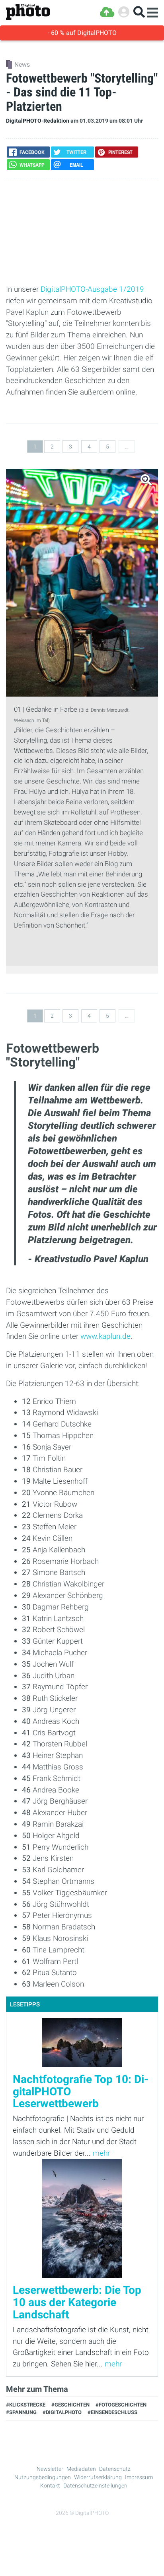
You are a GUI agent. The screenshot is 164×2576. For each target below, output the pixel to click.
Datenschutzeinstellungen (95, 2486)
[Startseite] (28, 12)
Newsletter (50, 2469)
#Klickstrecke (26, 2405)
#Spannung (21, 2412)
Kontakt (50, 2486)
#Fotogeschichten (121, 2405)
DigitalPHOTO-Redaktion (38, 121)
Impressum (139, 2477)
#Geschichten (70, 2405)
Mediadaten (81, 2469)
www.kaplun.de (105, 1336)
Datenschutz (115, 2469)
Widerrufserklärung (98, 2477)
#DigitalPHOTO (62, 2412)
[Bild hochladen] (107, 12)
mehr (101, 2153)
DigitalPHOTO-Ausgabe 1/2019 (92, 289)
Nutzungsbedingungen (43, 2477)
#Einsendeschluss (112, 2412)
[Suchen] (139, 12)
